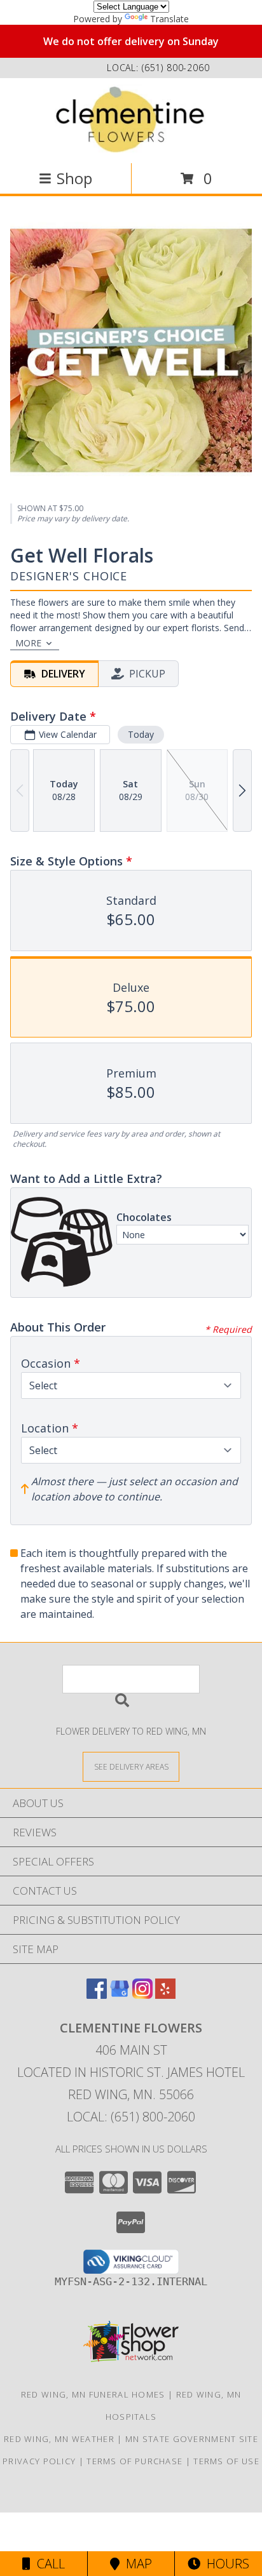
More (28, 643)
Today (141, 734)
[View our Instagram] (142, 1995)
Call (48, 2564)
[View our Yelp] (165, 1995)
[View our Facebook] (97, 1995)
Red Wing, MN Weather (59, 2439)
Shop (74, 178)
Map (136, 2564)
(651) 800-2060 (176, 68)
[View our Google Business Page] (120, 1995)
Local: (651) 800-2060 (131, 2117)
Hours (225, 2564)
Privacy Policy (39, 2461)
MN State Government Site (192, 2439)
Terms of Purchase (134, 2461)
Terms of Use (226, 2461)
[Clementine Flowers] (131, 119)
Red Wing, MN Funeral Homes (93, 2394)
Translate (169, 19)
